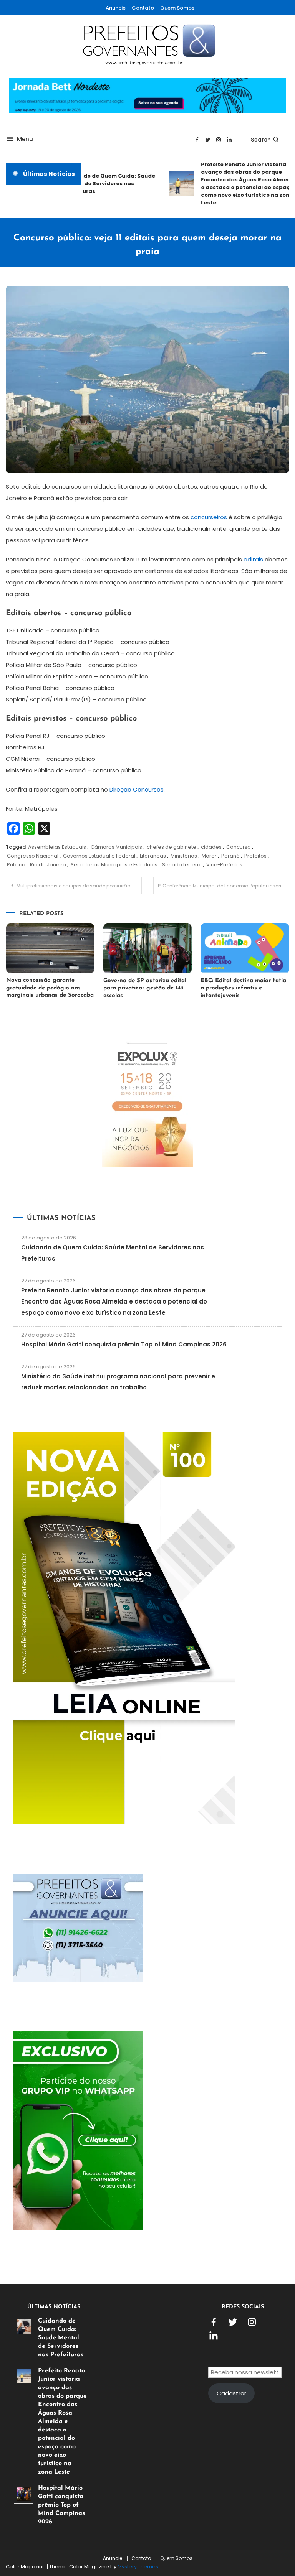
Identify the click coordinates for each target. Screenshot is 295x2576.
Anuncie (116, 8)
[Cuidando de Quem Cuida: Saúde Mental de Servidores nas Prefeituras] (24, 2327)
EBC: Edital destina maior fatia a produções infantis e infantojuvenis (243, 988)
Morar (209, 856)
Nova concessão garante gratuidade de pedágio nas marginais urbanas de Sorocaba (50, 988)
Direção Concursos (137, 789)
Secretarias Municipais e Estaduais (114, 865)
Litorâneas (153, 856)
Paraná (230, 856)
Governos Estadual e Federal (99, 856)
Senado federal (182, 865)
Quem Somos (177, 8)
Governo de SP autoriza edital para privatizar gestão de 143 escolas (145, 988)
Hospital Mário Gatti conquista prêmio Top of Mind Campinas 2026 (124, 1344)
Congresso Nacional (33, 856)
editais (253, 559)
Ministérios (184, 856)
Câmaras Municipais (116, 847)
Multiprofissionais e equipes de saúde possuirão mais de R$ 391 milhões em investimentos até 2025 (79, 886)
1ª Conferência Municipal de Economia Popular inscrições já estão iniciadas (223, 886)
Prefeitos (255, 856)
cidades (211, 847)
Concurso (239, 847)
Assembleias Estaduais (57, 847)
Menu (25, 139)
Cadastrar (231, 2393)
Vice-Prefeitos (224, 865)
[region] (195, 2511)
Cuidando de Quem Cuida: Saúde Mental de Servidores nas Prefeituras (100, 184)
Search (261, 140)
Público (16, 865)
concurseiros (209, 517)
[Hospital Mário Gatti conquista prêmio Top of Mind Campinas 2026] (24, 2494)
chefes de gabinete (172, 847)
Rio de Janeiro (48, 865)
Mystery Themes (138, 2567)
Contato (143, 8)
